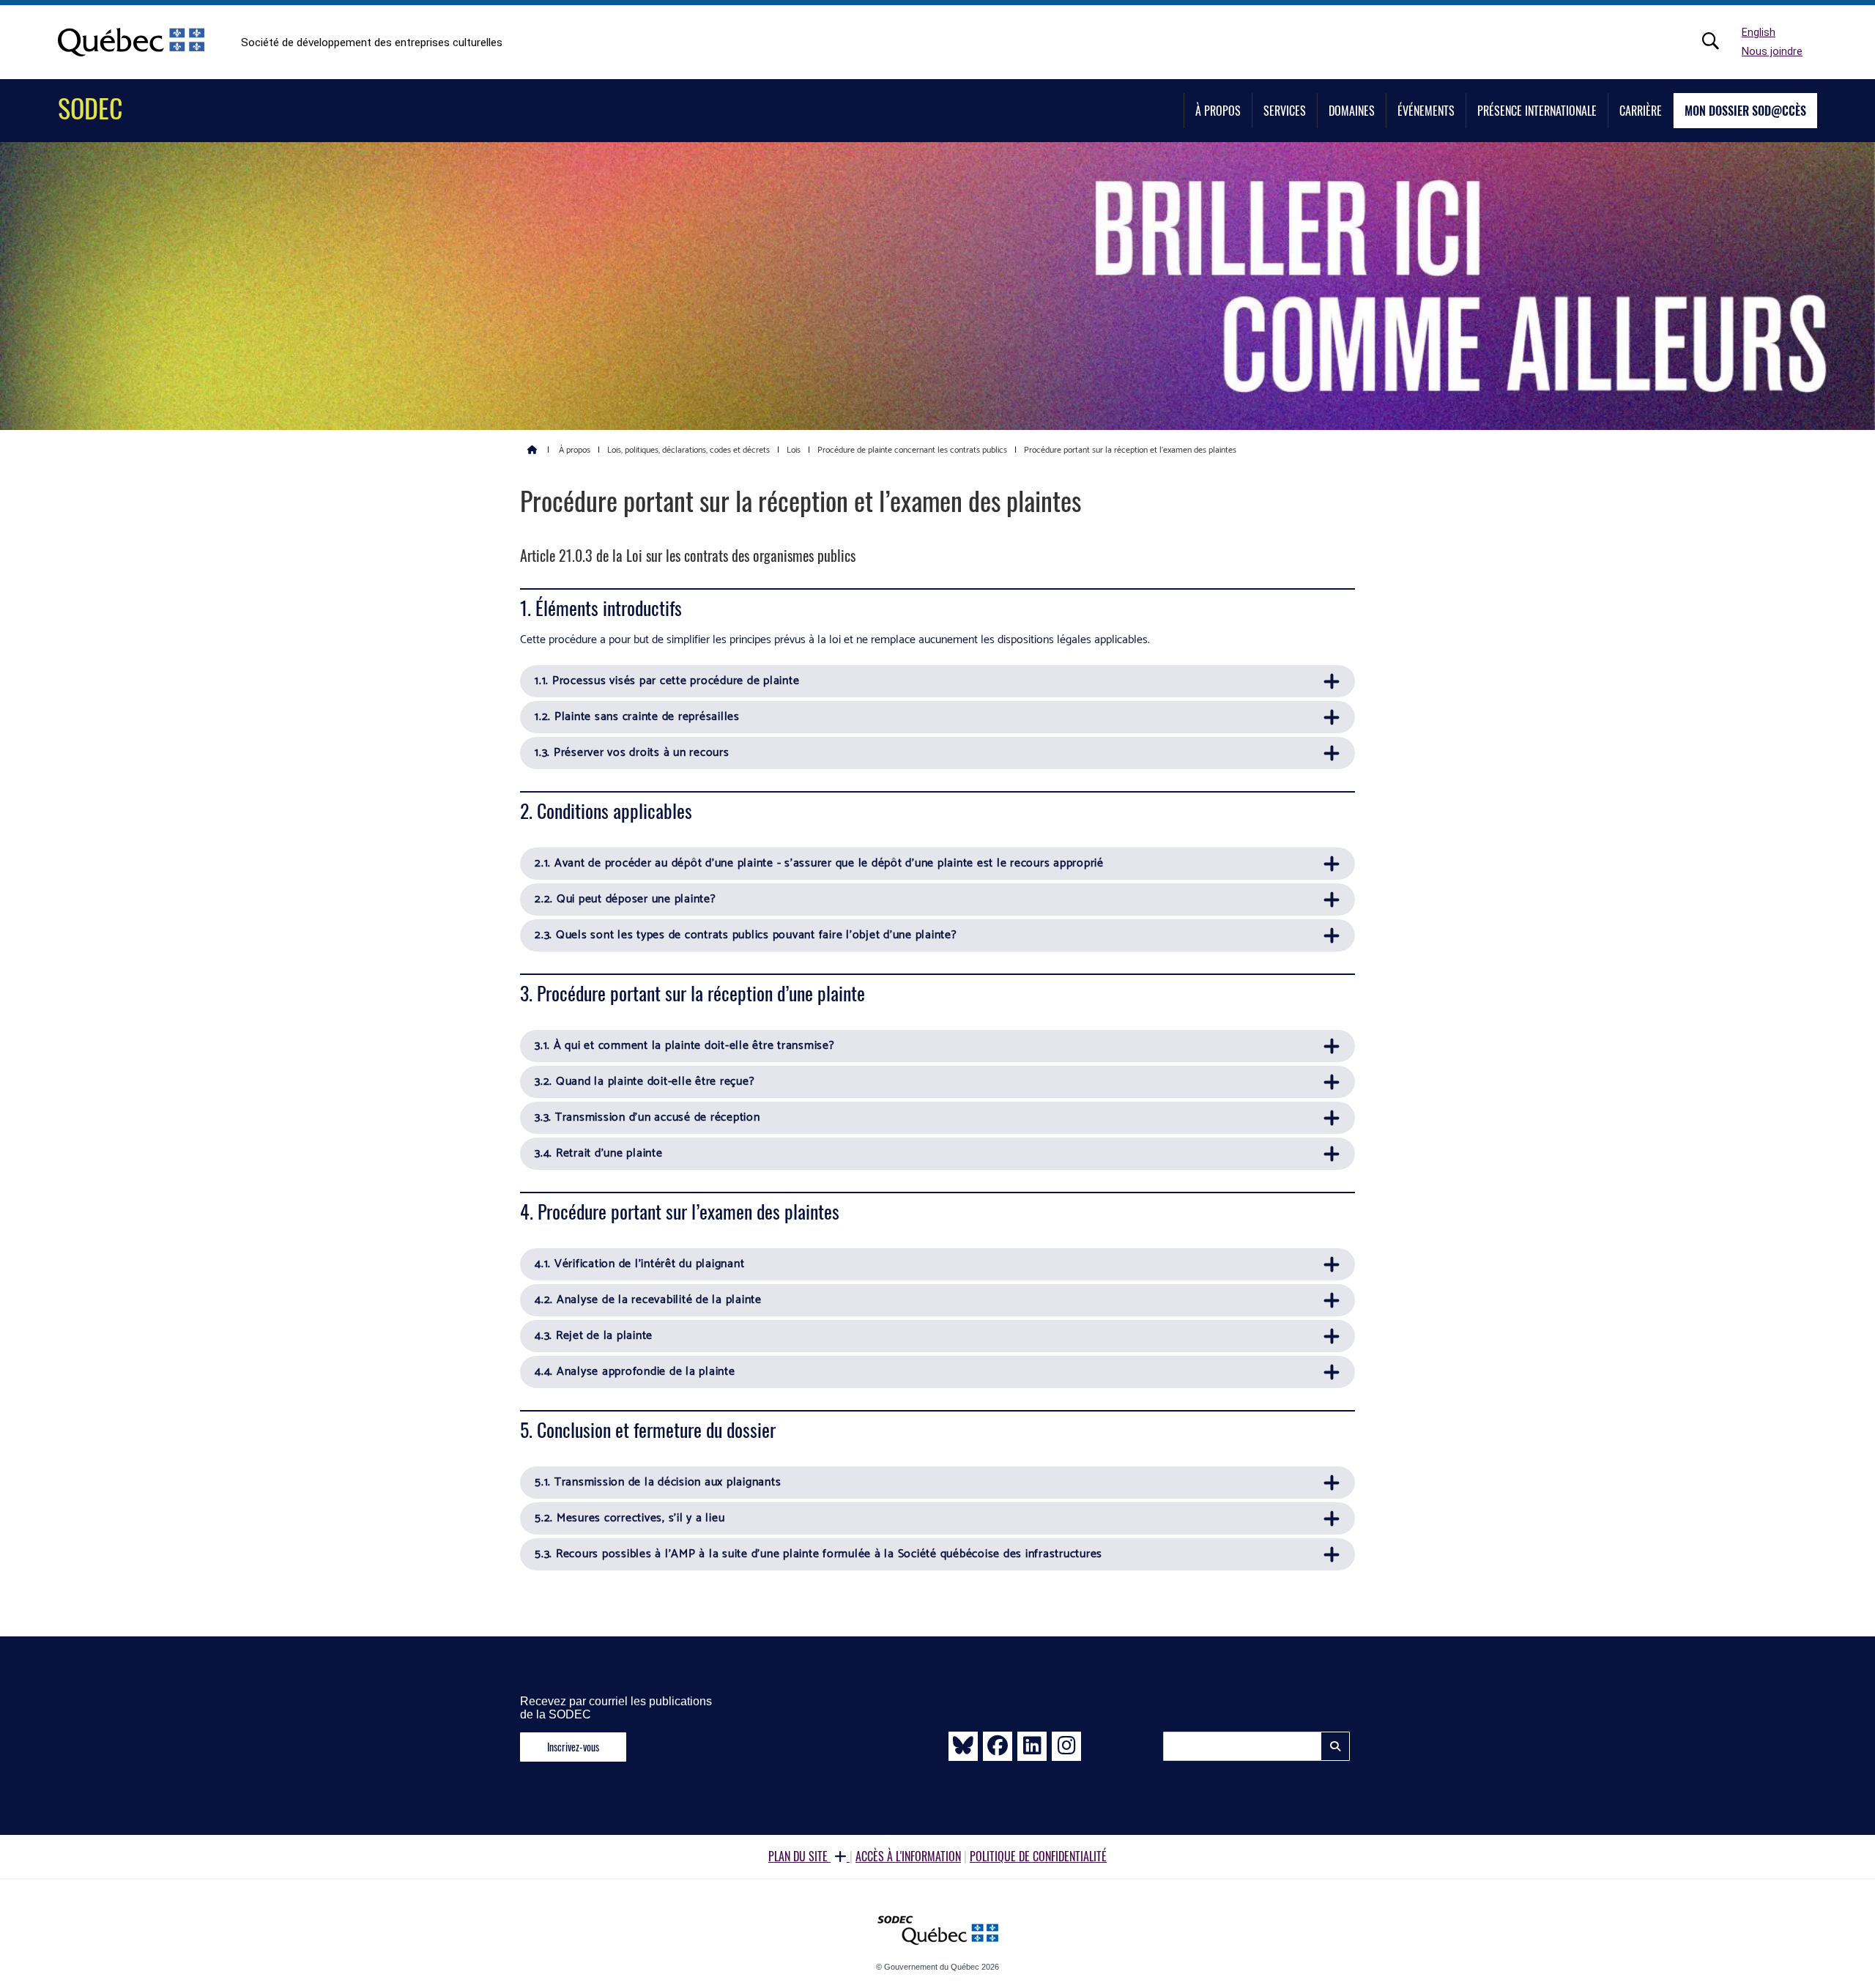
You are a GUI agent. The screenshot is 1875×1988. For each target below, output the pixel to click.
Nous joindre (1772, 52)
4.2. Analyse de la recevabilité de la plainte (648, 1300)
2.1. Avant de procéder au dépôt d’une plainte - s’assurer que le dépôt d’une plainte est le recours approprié (819, 863)
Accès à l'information (908, 1856)
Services (1285, 111)
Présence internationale (1537, 111)
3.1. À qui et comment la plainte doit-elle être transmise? (685, 1046)
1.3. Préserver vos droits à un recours (632, 753)
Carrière (1641, 111)
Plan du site (799, 1856)
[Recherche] (1718, 41)
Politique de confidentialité (1038, 1856)
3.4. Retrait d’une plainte (599, 1153)
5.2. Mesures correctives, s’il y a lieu (630, 1518)
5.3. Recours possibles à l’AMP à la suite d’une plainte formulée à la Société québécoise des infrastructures (818, 1554)
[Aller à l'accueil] (532, 449)
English (1759, 33)
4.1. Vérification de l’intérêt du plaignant (639, 1264)
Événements (1426, 111)
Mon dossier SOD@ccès (1745, 111)
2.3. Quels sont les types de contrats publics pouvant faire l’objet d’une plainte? (746, 935)
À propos (1218, 111)
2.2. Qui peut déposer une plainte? (625, 899)
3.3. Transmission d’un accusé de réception (647, 1117)
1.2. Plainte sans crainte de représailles (637, 717)
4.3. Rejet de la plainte (594, 1336)
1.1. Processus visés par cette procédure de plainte (667, 681)
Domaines (1352, 111)
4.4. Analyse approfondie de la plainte (635, 1372)
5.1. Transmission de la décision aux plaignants (658, 1482)
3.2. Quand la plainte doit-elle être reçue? (645, 1082)
